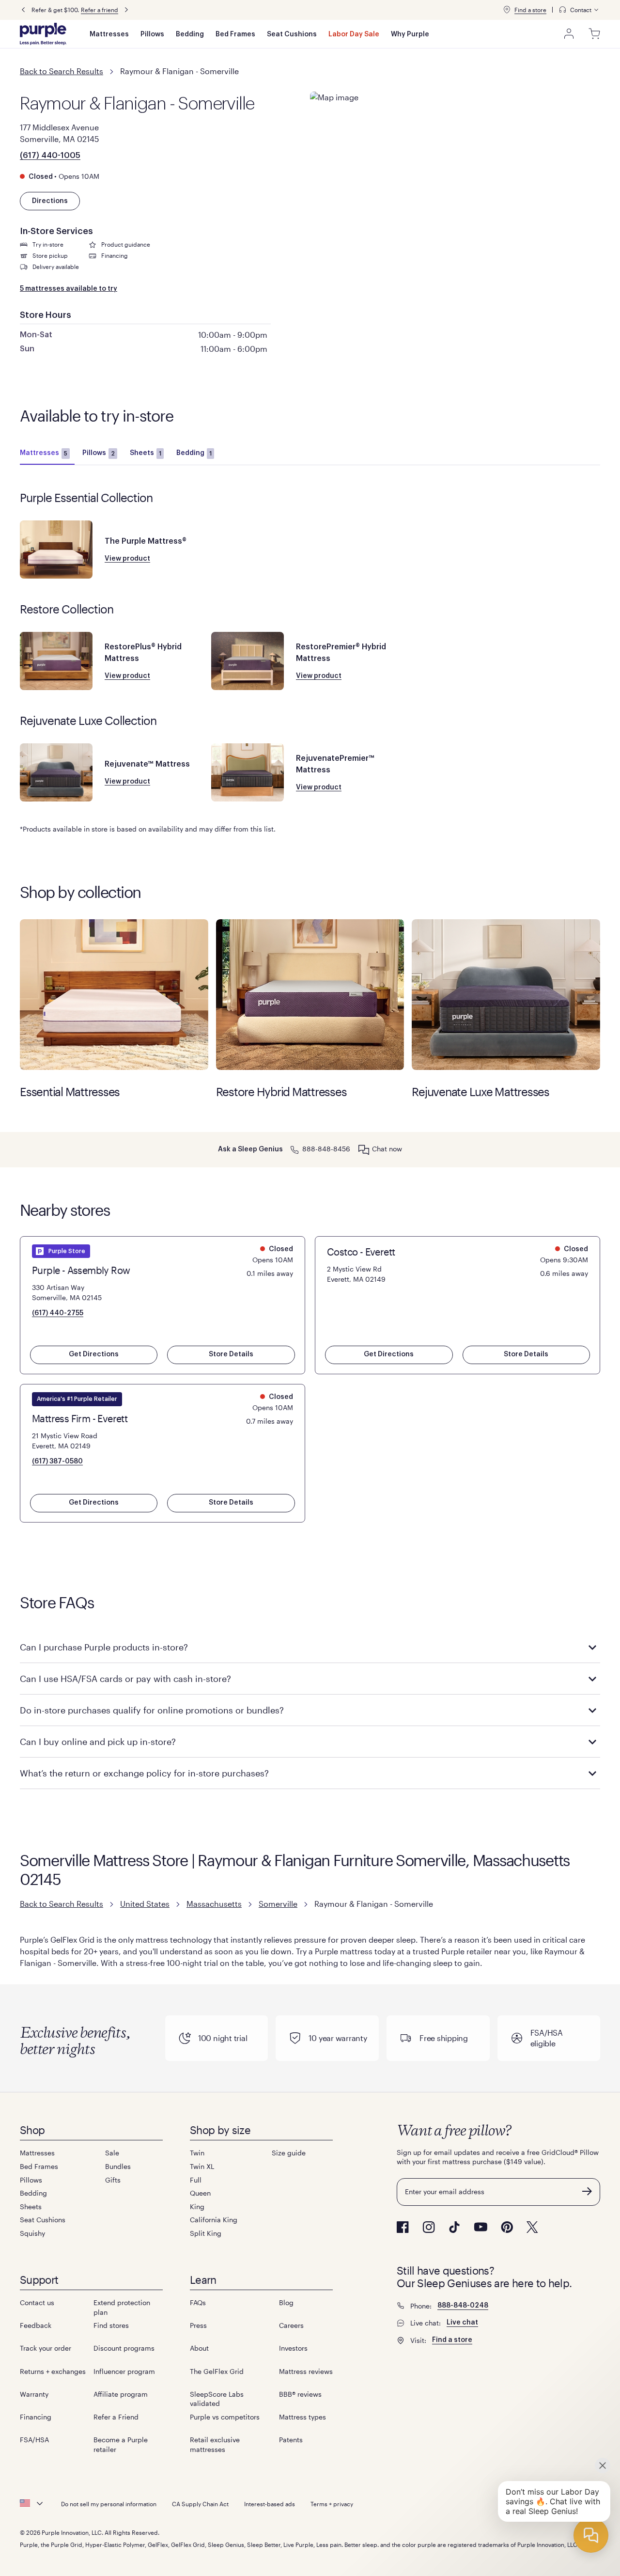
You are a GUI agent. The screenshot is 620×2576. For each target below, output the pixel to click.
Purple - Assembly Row (81, 1270)
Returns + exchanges (53, 2371)
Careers (291, 2325)
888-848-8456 (326, 1149)
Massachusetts (214, 1904)
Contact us (37, 2302)
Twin (197, 2153)
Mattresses (109, 34)
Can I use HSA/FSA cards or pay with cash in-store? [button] (125, 1679)
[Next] (126, 10)
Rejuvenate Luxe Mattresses (506, 995)
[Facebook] (403, 2227)
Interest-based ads (270, 2504)
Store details (231, 1354)
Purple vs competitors (225, 2417)
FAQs (198, 2302)
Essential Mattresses (114, 995)
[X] (532, 2227)
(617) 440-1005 (50, 156)
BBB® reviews (300, 2394)
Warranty (34, 2394)
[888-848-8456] (294, 1149)
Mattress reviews (306, 2371)
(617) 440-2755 (58, 1313)
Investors (293, 2348)
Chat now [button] (387, 1149)
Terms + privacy (332, 2504)
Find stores (111, 2325)
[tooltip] (579, 10)
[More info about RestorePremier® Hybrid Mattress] (248, 661)
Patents (291, 2440)
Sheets (146, 453)
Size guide (289, 2153)
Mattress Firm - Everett (80, 1418)
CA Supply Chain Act (200, 2504)
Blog (286, 2302)
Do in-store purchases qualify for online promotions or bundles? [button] (152, 1710)
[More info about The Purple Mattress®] (56, 550)
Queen (200, 2193)
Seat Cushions (292, 34)
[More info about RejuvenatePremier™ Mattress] (248, 772)
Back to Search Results (62, 71)
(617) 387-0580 (57, 1461)
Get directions (94, 1354)
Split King (206, 2233)
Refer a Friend (116, 2417)
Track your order (46, 2348)
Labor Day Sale (354, 34)
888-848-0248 (463, 2306)
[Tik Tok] (454, 2227)
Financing (36, 2417)
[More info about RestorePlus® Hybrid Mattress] (56, 661)
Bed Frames (235, 34)
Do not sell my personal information (109, 2504)
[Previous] (23, 10)
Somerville (278, 1904)
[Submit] (587, 2191)
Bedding (190, 34)
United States (145, 1904)
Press (198, 2325)
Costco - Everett (361, 1252)
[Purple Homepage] (43, 34)
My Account (569, 34)
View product (127, 559)
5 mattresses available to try (69, 289)
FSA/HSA (34, 2440)
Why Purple (410, 34)
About (199, 2348)
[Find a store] (507, 10)
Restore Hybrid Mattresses (310, 995)
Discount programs (124, 2348)
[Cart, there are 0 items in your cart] (594, 34)
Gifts (113, 2180)
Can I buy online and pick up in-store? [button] (98, 1742)
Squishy (32, 2233)
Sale (112, 2153)
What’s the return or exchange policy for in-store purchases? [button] (144, 1773)
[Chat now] (364, 1149)
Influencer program (124, 2371)
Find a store (530, 10)
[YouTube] (480, 2227)
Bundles (118, 2166)
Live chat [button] (462, 2323)
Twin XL (202, 2166)
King (197, 2207)
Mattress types (302, 2417)
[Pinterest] (507, 2227)
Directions (50, 201)
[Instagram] (429, 2227)
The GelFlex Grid (217, 2371)
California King (214, 2220)
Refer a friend (100, 10)
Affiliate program (121, 2394)
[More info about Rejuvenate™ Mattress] (56, 772)
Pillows (152, 34)
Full (196, 2180)
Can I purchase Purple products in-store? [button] (104, 1647)
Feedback (36, 2325)
